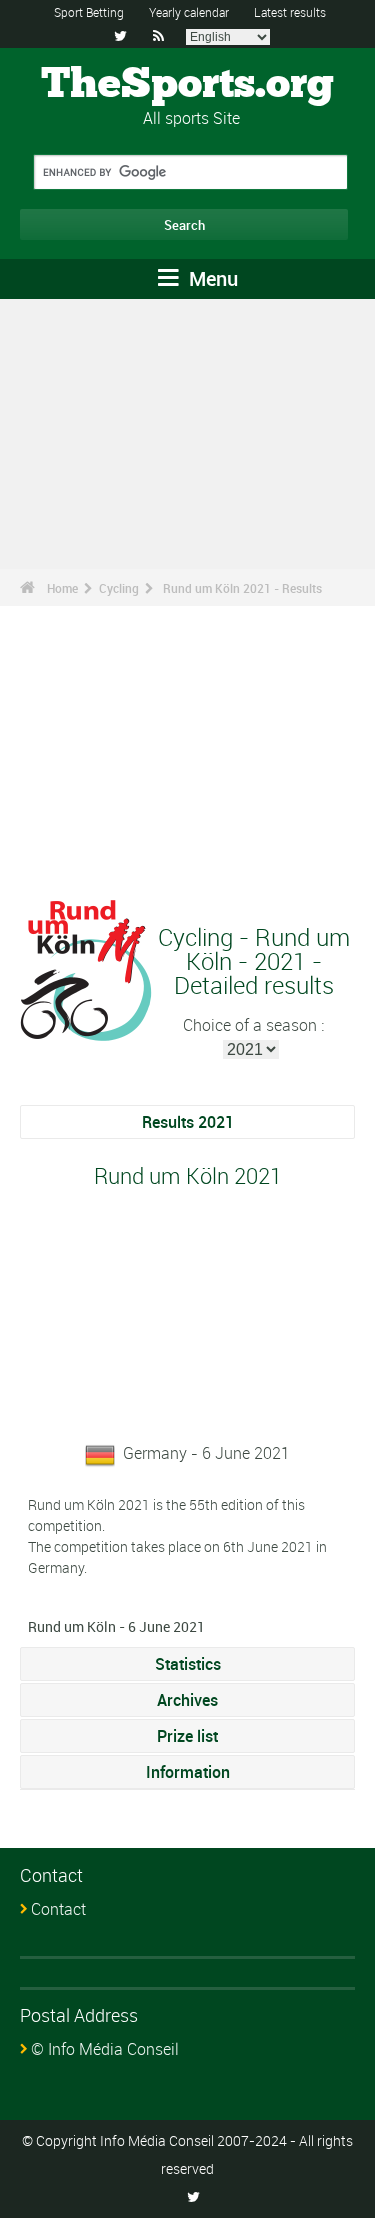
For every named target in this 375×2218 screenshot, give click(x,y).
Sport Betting (89, 12)
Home (62, 588)
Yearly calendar (189, 12)
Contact (58, 1909)
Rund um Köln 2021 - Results (242, 588)
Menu (211, 278)
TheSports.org (187, 85)
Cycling (119, 588)
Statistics (188, 1664)
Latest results (290, 12)
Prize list (187, 1736)
